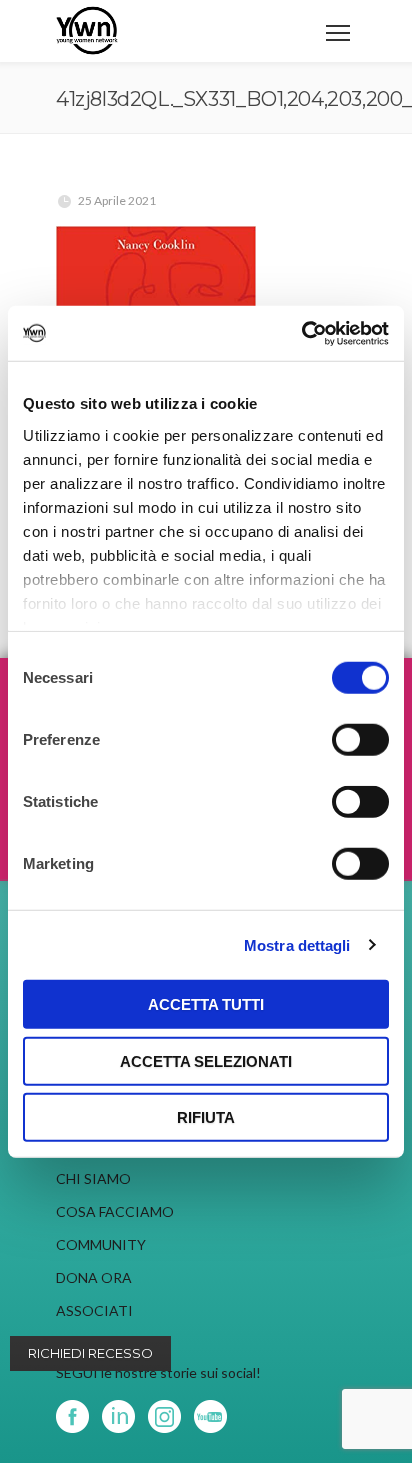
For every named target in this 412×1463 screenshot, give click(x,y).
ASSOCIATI (94, 1310)
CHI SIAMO (93, 1178)
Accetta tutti (206, 1004)
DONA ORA (94, 1277)
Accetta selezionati (206, 1060)
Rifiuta (206, 1117)
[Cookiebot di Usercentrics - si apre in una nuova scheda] (301, 333)
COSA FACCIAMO (115, 1211)
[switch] (360, 740)
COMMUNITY (101, 1244)
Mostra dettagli (297, 944)
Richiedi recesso (90, 1353)
